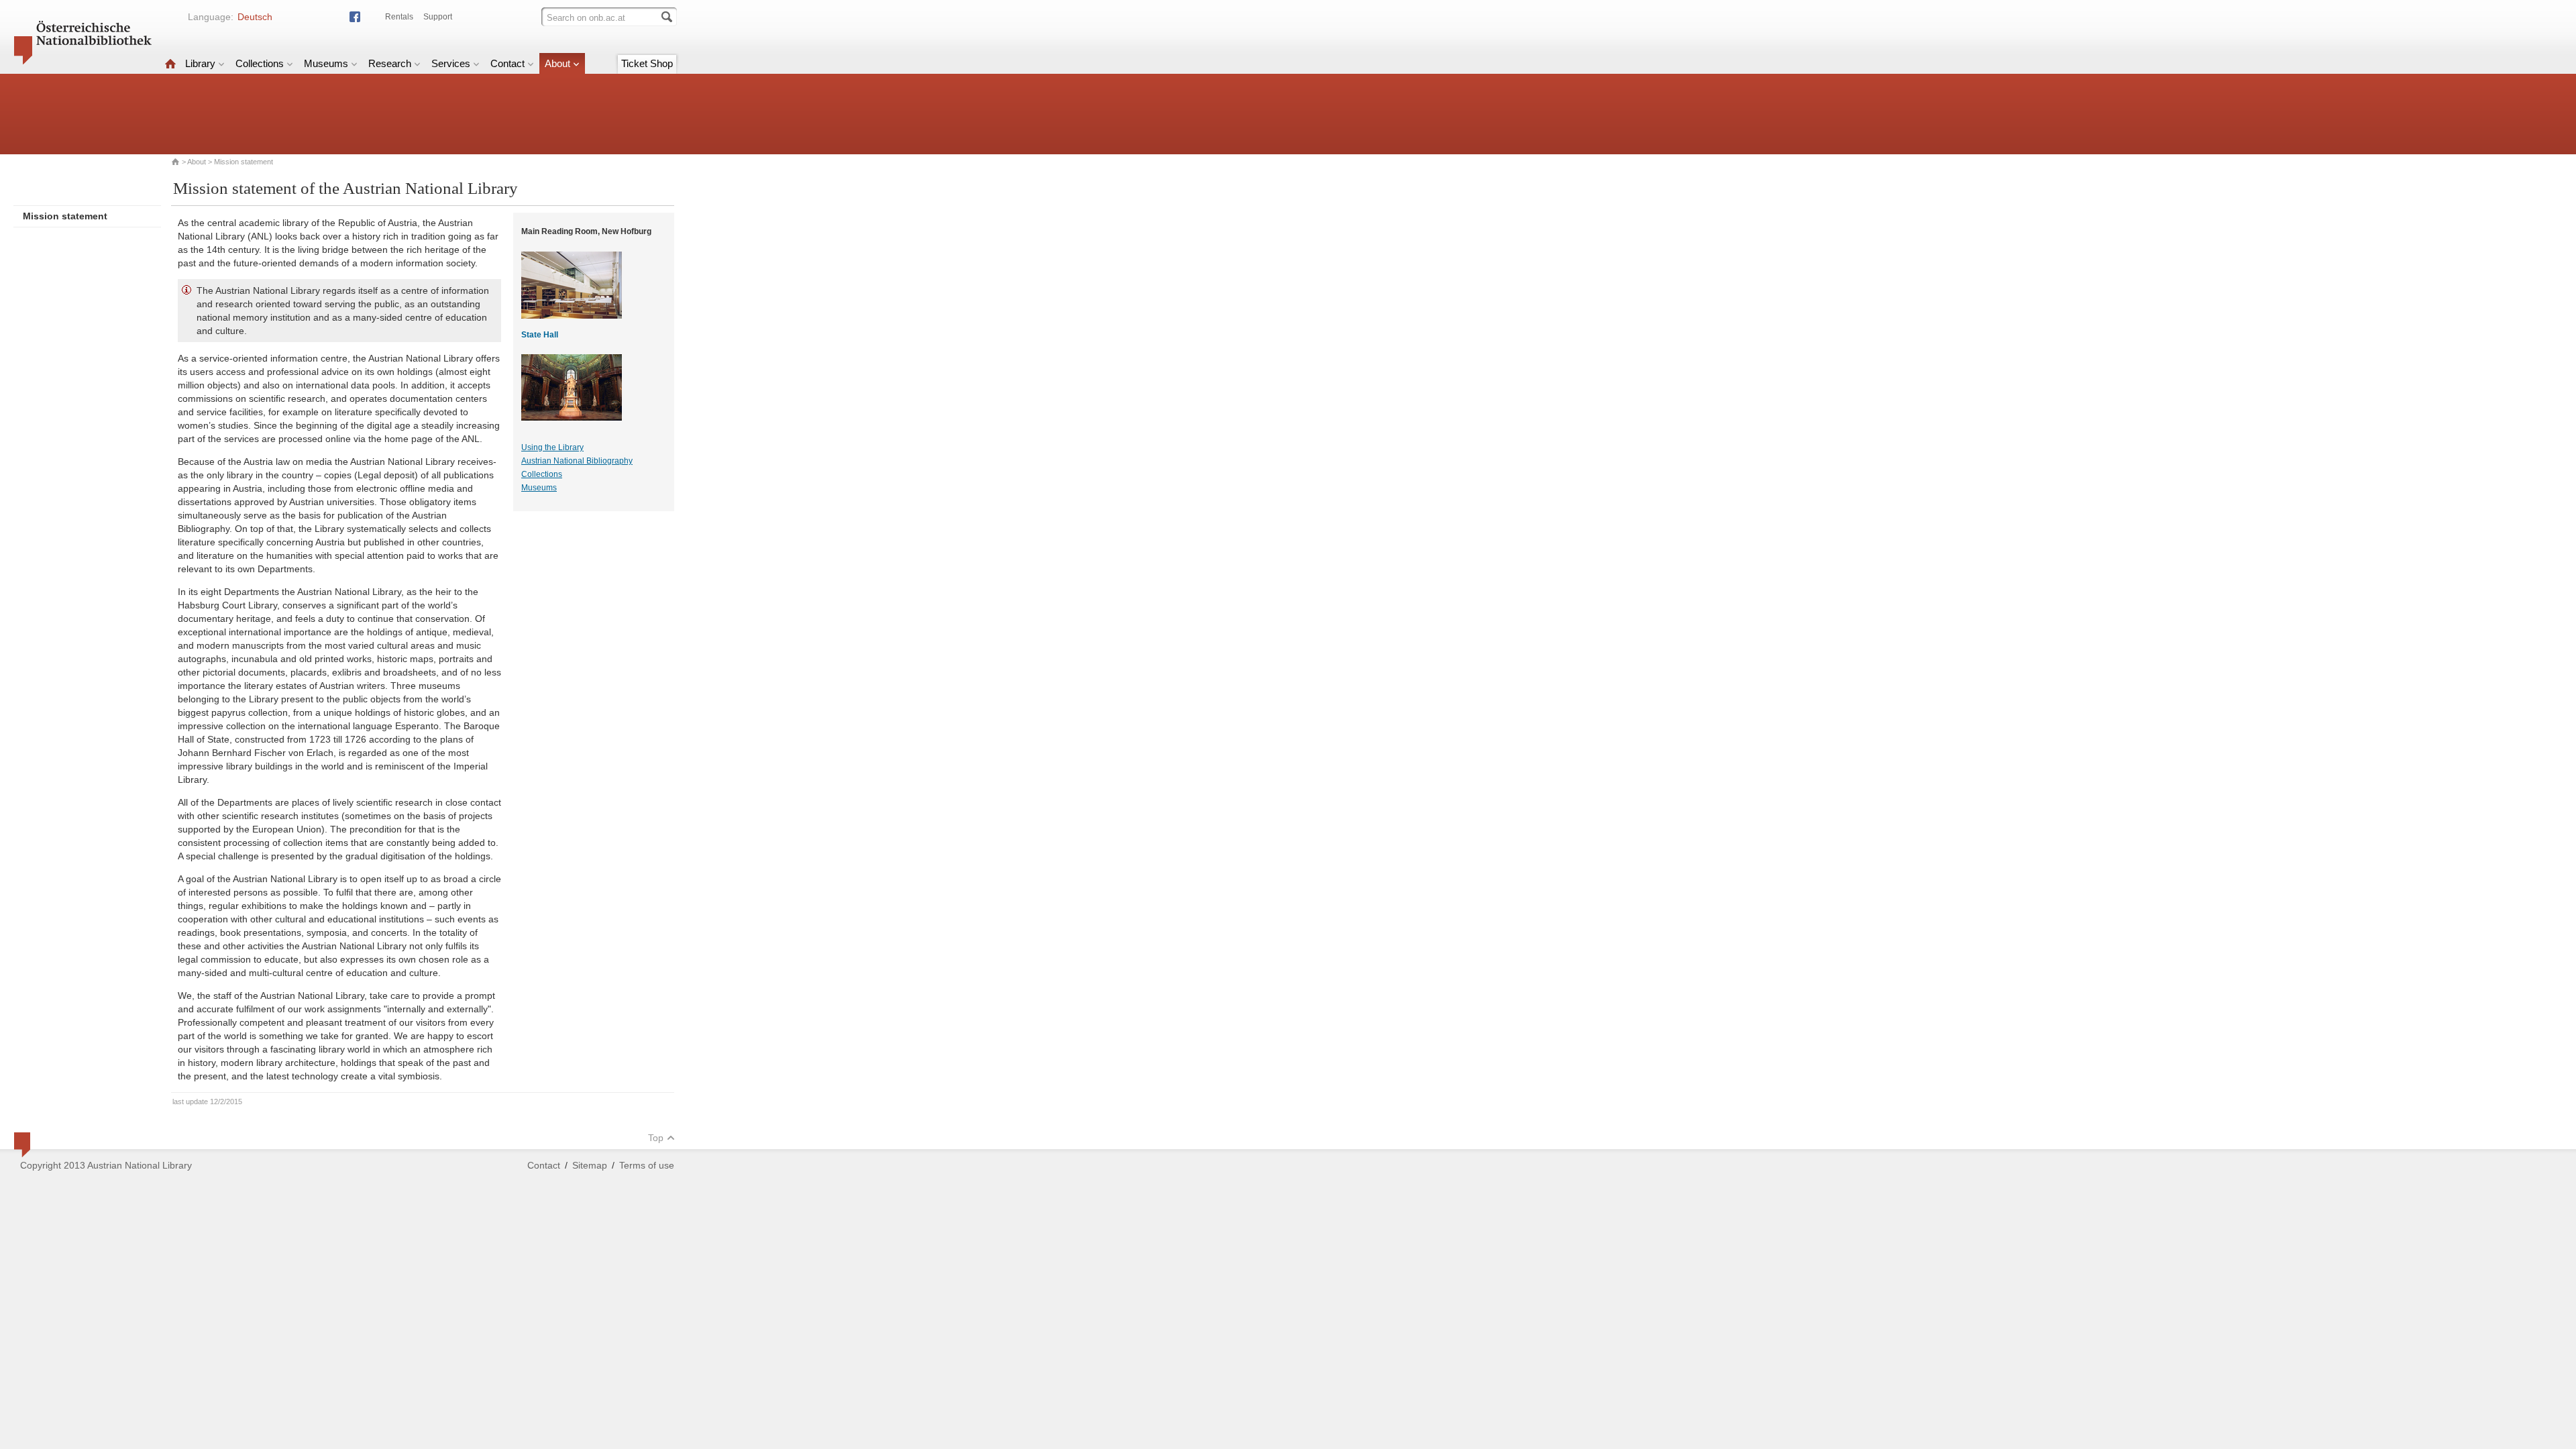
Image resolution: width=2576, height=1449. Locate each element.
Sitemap (590, 1165)
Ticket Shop (647, 63)
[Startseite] (170, 63)
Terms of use (647, 1165)
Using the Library (552, 447)
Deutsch (255, 17)
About (557, 63)
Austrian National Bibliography (577, 461)
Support (438, 17)
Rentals (399, 17)
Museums (326, 63)
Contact (507, 63)
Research (390, 63)
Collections (260, 63)
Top (656, 1138)
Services (451, 63)
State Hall (540, 335)
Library (200, 63)
